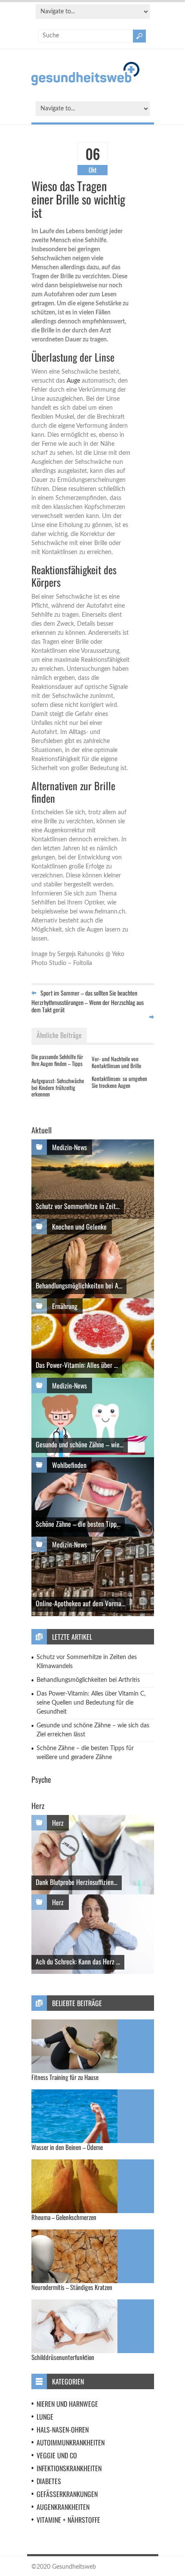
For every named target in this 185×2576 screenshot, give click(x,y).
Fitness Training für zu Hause (65, 2077)
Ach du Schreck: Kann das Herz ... (78, 1961)
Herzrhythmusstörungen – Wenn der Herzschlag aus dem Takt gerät (88, 1006)
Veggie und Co (57, 2455)
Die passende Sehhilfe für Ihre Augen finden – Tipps (57, 1060)
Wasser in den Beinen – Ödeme (67, 2147)
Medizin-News (69, 1147)
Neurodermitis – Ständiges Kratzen (72, 2287)
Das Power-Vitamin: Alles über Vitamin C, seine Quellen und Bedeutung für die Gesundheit (91, 1703)
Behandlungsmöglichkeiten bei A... (79, 1285)
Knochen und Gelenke (79, 1227)
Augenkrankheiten (63, 2507)
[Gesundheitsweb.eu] (85, 84)
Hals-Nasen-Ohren (63, 2430)
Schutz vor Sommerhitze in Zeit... (78, 1206)
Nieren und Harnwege (67, 2404)
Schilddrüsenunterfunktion (63, 2357)
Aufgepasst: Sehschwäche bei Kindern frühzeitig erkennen (58, 1087)
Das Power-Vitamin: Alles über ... (77, 1365)
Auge (73, 381)
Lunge (45, 2417)
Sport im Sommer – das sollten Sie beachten (89, 993)
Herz (58, 1823)
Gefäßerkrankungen (67, 2494)
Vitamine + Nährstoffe (68, 2520)
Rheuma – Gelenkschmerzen (64, 2217)
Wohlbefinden (69, 1465)
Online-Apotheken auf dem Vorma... (80, 1603)
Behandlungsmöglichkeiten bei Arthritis (88, 1680)
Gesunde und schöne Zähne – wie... (80, 1444)
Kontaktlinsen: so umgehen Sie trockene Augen (119, 1082)
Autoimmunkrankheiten (71, 2442)
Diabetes (49, 2481)
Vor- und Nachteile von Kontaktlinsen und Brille (116, 1062)
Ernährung (65, 1306)
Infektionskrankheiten (69, 2468)
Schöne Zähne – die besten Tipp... (78, 1524)
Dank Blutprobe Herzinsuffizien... (77, 1882)
